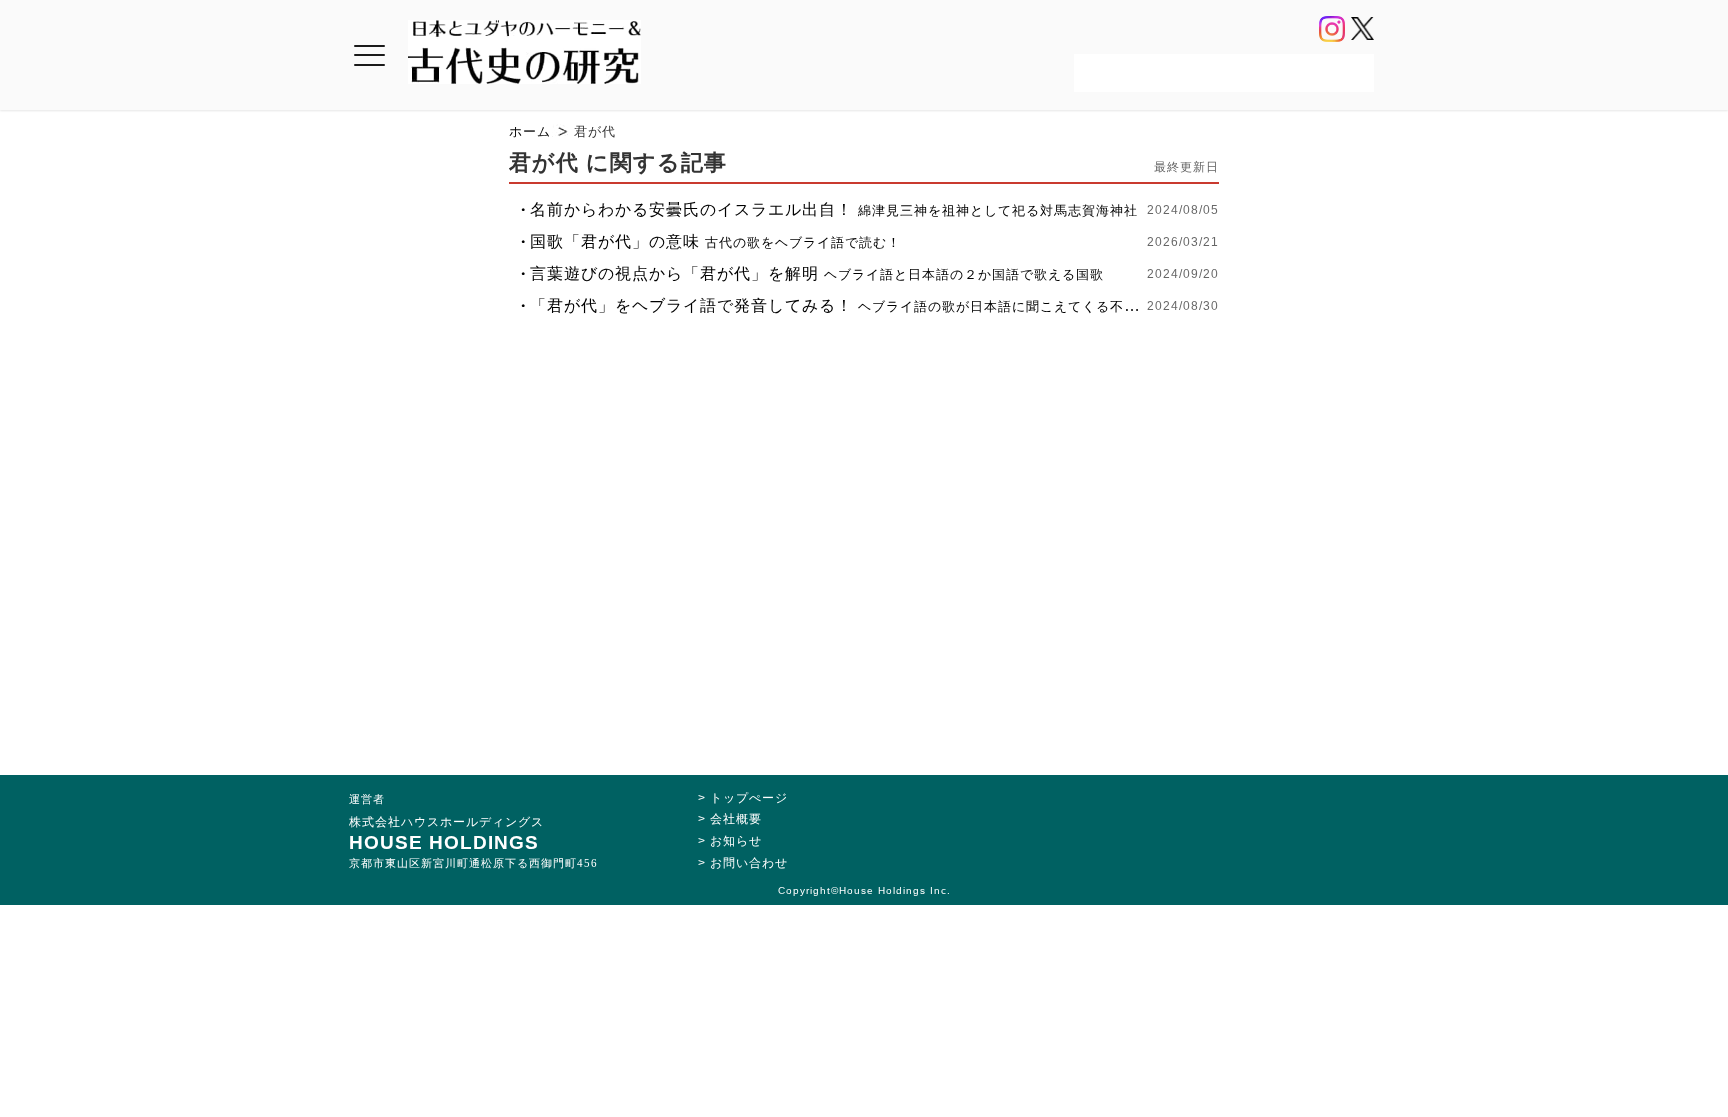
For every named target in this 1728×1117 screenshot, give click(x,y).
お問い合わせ (749, 863)
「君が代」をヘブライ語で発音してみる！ (837, 305)
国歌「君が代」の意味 (715, 241)
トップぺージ (749, 798)
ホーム (530, 131)
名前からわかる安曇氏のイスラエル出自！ (834, 209)
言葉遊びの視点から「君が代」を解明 (817, 273)
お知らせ (736, 841)
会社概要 (736, 819)
